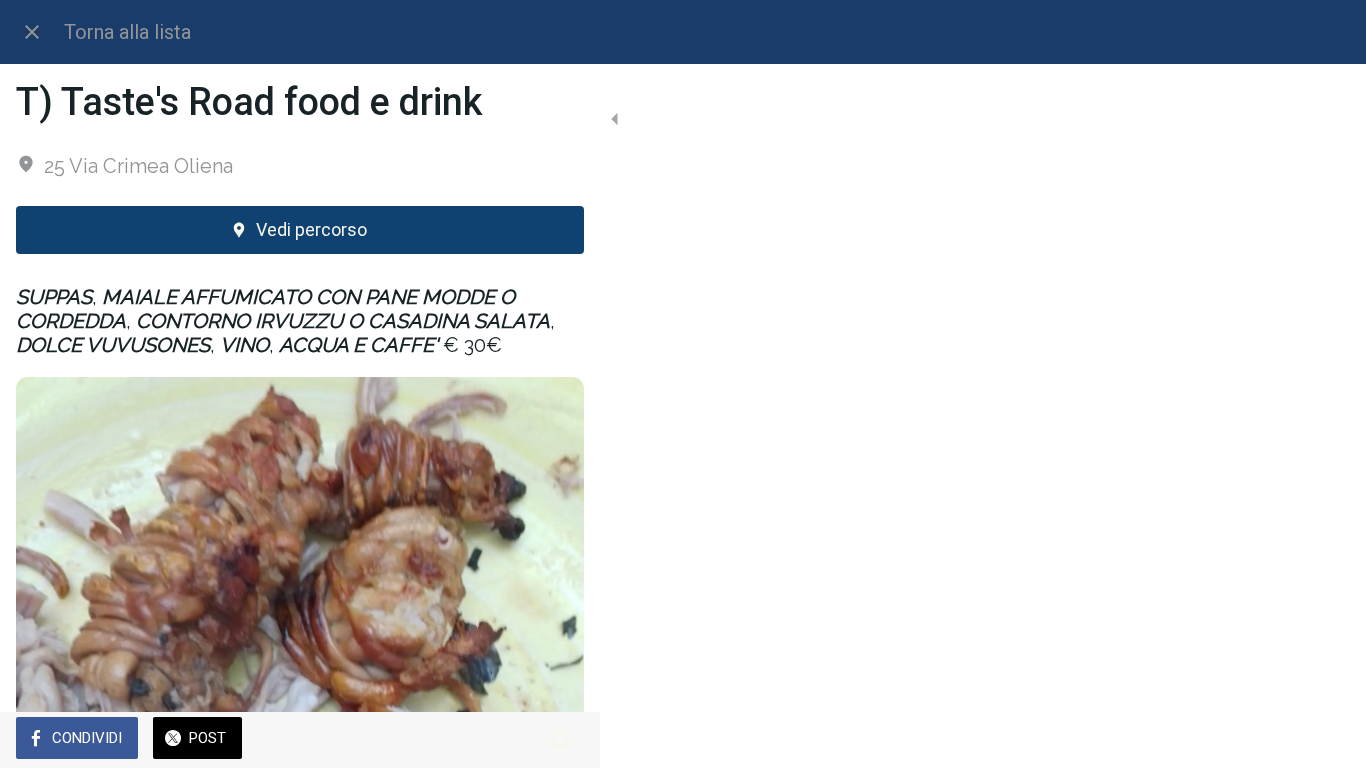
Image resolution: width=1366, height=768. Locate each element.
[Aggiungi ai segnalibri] (560, 740)
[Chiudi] (32, 32)
